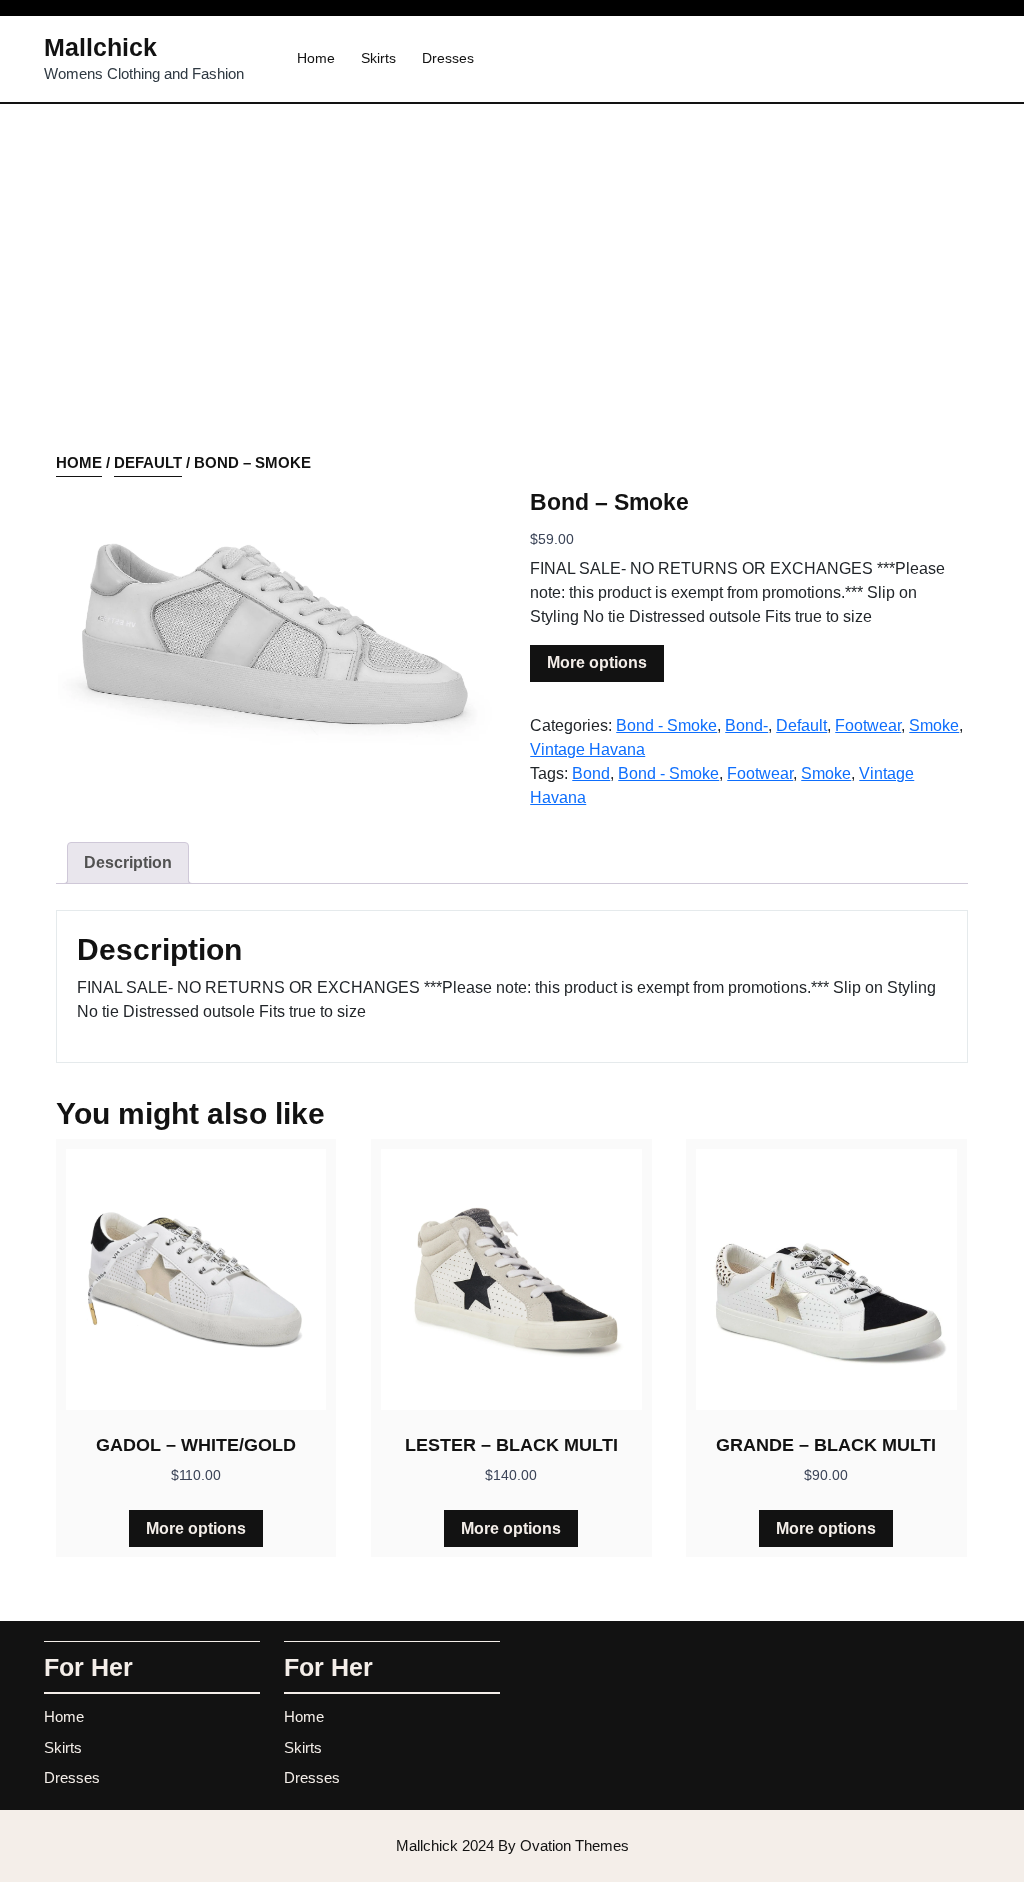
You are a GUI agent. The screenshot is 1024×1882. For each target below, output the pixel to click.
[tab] (128, 863)
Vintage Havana (587, 749)
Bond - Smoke (666, 725)
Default (148, 462)
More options (597, 662)
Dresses (448, 58)
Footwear (868, 725)
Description (128, 862)
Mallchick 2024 (512, 1845)
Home (316, 58)
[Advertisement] (512, 302)
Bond (591, 773)
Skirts (378, 58)
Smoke (934, 725)
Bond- (746, 725)
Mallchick (100, 47)
